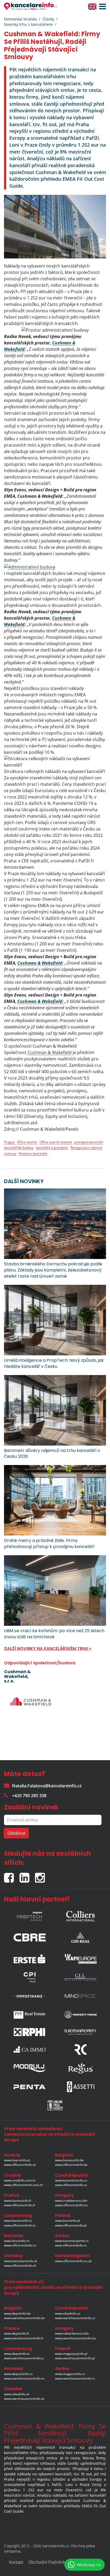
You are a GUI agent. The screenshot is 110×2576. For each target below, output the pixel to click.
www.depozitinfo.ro (18, 2374)
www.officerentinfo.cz (71, 2185)
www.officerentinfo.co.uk (73, 2261)
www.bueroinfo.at (17, 2160)
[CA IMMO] (30, 2050)
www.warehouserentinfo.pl (75, 2358)
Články (48, 19)
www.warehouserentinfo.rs (75, 2378)
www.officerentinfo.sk (20, 2266)
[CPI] (30, 1977)
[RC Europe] (81, 2050)
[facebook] (12, 1876)
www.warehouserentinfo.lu (24, 2358)
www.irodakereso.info (71, 2201)
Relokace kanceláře (33, 1153)
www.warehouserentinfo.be (24, 2318)
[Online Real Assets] (55, 2105)
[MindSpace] (81, 1996)
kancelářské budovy (19, 1148)
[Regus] (81, 2068)
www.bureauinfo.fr (18, 2201)
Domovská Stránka (20, 19)
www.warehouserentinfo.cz (75, 2318)
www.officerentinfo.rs (71, 2245)
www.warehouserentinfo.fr (24, 2338)
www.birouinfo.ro (17, 2241)
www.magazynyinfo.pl (71, 2354)
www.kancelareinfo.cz (71, 2180)
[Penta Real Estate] (30, 2087)
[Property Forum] (81, 2015)
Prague (10, 1142)
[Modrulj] (30, 2068)
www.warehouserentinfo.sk (24, 2399)
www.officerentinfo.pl (71, 2225)
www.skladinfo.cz (68, 2313)
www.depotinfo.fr (17, 2333)
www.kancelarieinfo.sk (21, 2261)
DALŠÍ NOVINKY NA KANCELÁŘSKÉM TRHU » (48, 1649)
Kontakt (16, 2562)
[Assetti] (81, 2087)
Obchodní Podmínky (48, 2562)
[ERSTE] (30, 1957)
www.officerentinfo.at (20, 2165)
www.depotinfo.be (17, 2313)
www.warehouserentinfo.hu (75, 2338)
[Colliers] (81, 1915)
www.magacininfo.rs (70, 2374)
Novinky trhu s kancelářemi (28, 24)
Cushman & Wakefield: (40, 1001)
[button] (101, 7)
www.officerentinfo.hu (71, 2205)
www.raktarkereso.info (72, 2333)
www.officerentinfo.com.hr (24, 2185)
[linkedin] (27, 1876)
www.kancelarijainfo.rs (72, 2241)
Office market (27, 1142)
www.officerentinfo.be (71, 2165)
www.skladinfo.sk (17, 2394)
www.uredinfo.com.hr (20, 2180)
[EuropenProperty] (81, 2032)
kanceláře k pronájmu (52, 1148)
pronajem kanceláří (89, 1142)
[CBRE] (30, 1936)
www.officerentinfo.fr (20, 2205)
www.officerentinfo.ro (20, 2245)
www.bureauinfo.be (69, 2160)
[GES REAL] (81, 1936)
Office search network (56, 1142)
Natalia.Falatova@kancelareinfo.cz (47, 1786)
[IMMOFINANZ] (30, 1996)
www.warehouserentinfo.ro (24, 2378)
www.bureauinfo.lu (18, 2221)
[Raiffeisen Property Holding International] (30, 2032)
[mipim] (30, 1915)
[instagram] (41, 1876)
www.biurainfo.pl (67, 2221)
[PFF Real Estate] (30, 2015)
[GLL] (81, 1977)
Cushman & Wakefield (40, 963)
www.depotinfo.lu (17, 2354)
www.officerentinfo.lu (20, 2225)
